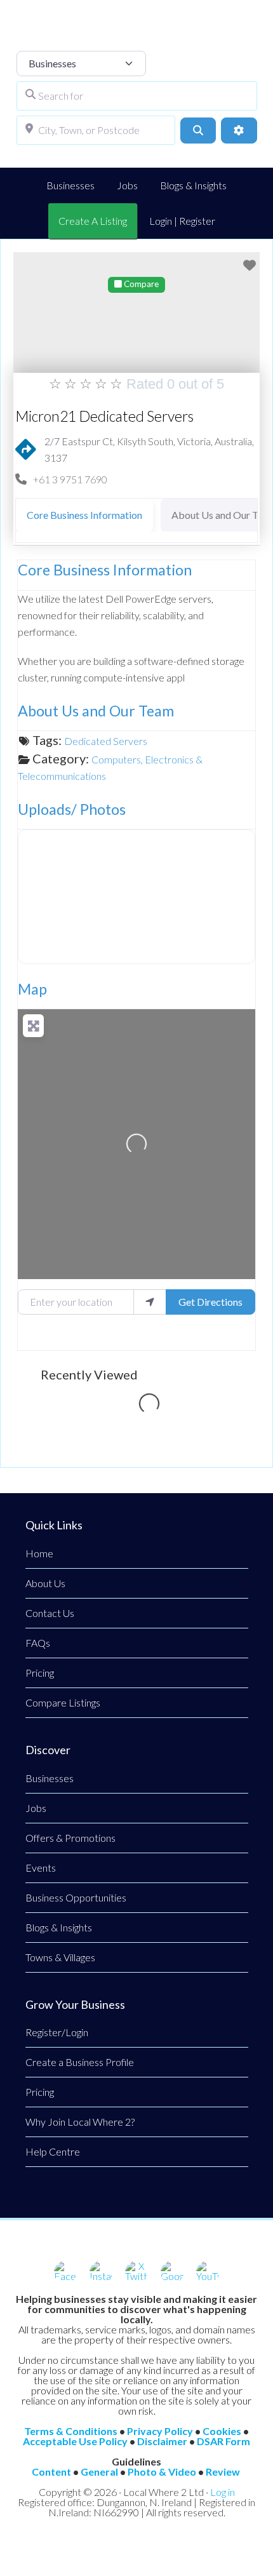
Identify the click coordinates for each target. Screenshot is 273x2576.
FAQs (38, 1643)
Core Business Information (105, 570)
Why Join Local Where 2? (80, 2122)
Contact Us (50, 1613)
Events (41, 1868)
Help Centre (53, 2151)
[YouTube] (208, 2272)
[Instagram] (101, 2272)
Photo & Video (162, 2472)
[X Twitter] (136, 2272)
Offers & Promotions (70, 1838)
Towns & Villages (60, 1957)
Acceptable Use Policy (75, 2441)
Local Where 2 (137, 32)
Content (51, 2472)
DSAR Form (223, 2441)
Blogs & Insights (59, 1927)
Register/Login (57, 2032)
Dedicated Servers (106, 741)
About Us (45, 1583)
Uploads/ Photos (72, 809)
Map (32, 989)
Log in (223, 2492)
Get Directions (210, 1302)
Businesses (50, 1778)
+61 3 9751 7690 (70, 479)
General (99, 2472)
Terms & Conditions (71, 2431)
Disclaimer (162, 2441)
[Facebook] (65, 2272)
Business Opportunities (76, 1897)
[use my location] (150, 1302)
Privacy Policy (160, 2431)
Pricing (40, 1673)
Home (39, 1553)
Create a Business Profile (80, 2062)
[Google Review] (172, 2272)
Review (223, 2472)
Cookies (222, 2431)
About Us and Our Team (96, 711)
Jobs (36, 1808)
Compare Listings (63, 1702)
